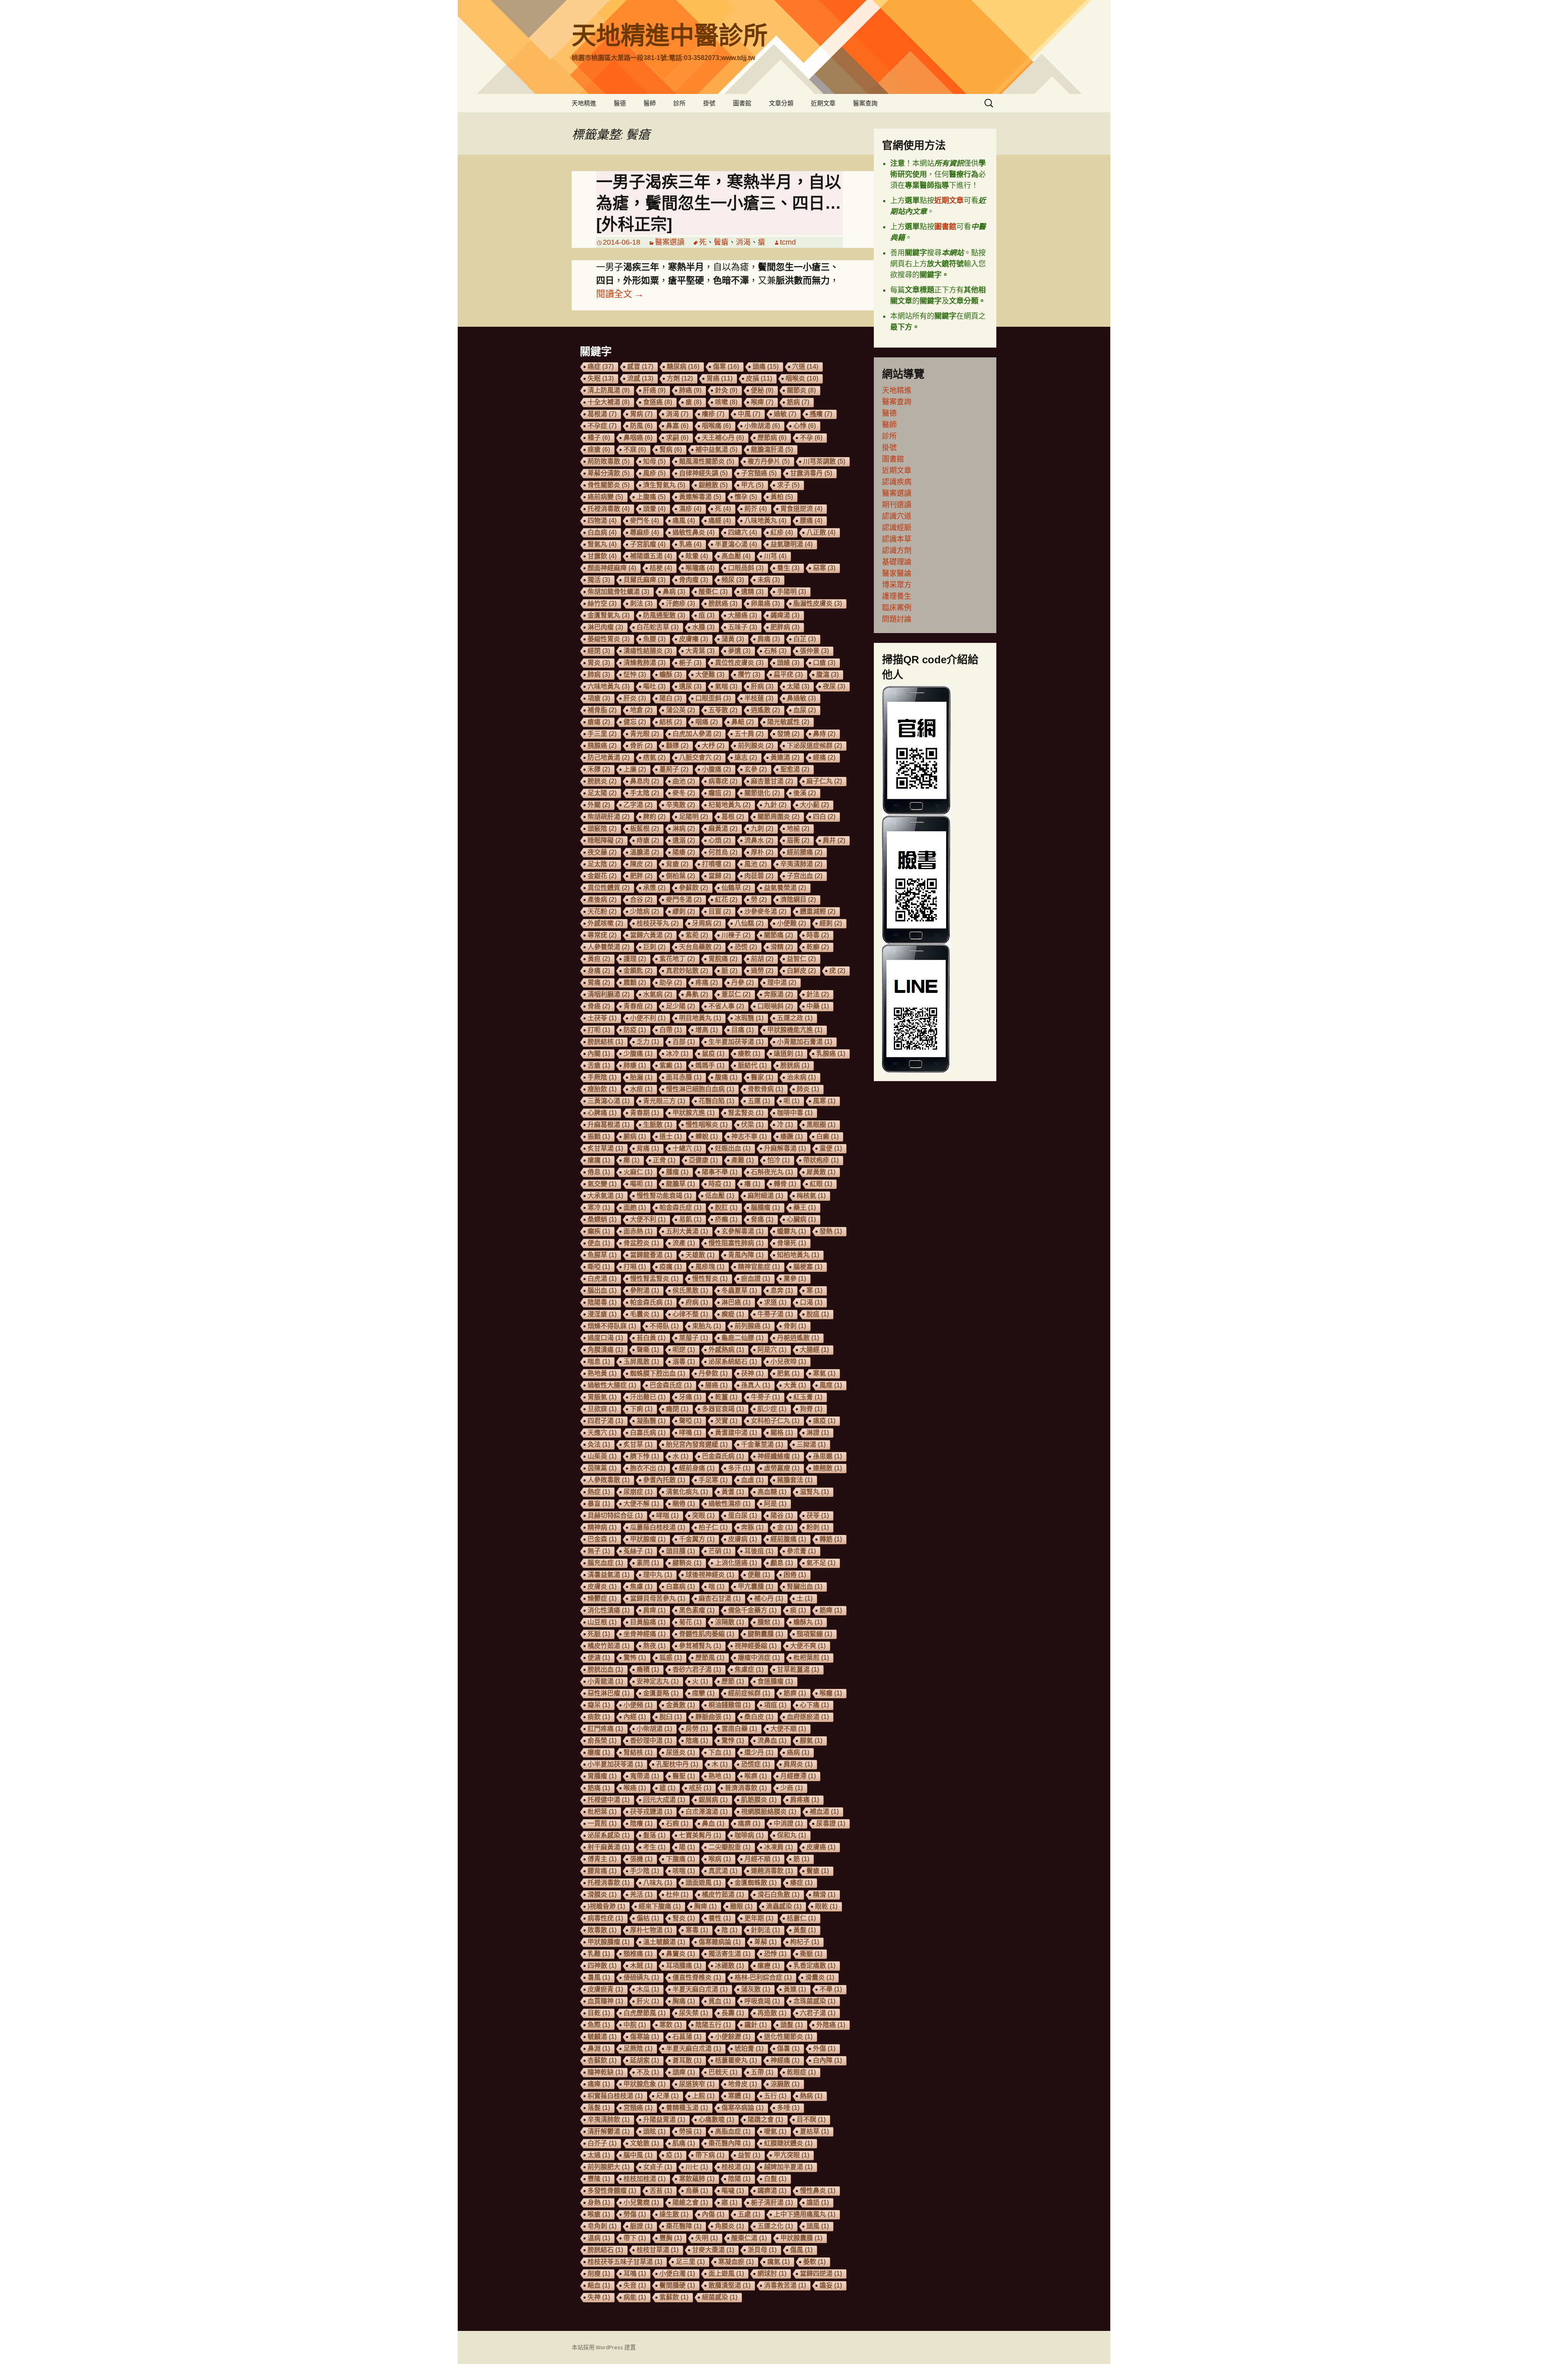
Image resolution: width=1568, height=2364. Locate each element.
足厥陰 (638, 2048)
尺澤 (667, 2096)
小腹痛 (716, 769)
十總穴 (687, 1148)
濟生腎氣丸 (664, 485)
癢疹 (713, 414)
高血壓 (736, 556)
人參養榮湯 (609, 947)
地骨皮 (743, 2084)
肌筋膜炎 (759, 1800)
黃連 (795, 1989)
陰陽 (739, 2179)
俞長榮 (602, 1741)
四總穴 (743, 532)
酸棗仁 (713, 592)
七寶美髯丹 (700, 1835)
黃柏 (782, 497)
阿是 (775, 1504)
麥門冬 (645, 521)
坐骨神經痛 (645, 1634)
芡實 (726, 1421)
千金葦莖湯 (762, 1444)
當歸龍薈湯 (651, 1255)
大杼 (713, 746)
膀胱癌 (723, 603)
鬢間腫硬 (677, 2285)
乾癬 (818, 947)
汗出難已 (648, 1397)
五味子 (743, 627)
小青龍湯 (605, 1681)
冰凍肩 (778, 1847)
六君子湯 (818, 2013)
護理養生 (897, 596)
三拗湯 (811, 1444)
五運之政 (795, 1018)
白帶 (671, 1030)
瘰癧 (769, 1966)
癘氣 (778, 2262)
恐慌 (746, 947)
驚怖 (635, 1658)
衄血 (599, 2285)
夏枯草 (814, 2131)
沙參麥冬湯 (765, 911)
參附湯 (645, 1290)
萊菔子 (694, 1338)
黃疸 (599, 959)
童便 (831, 1148)
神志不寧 (749, 1136)
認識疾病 (897, 482)
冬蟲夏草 (739, 1290)
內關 (599, 1054)
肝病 (762, 686)
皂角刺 (602, 2226)
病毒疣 (723, 781)
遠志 (746, 757)
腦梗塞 (808, 1267)
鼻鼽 (697, 994)
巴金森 (602, 1539)
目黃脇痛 (648, 1622)
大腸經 (814, 1350)
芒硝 (720, 1551)
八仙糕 (749, 923)
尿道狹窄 (697, 2084)
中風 (749, 414)
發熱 (831, 1231)
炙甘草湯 (605, 1148)
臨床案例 (897, 608)
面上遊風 (726, 2274)
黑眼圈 (821, 1125)
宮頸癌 (638, 2108)
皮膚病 (743, 1539)
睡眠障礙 (605, 840)
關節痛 (778, 935)
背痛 (648, 1148)
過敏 (785, 414)
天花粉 (602, 911)
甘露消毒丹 (811, 473)
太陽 (798, 686)
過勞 (762, 971)
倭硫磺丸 (641, 1977)
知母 (654, 461)
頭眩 (654, 2131)
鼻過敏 (801, 698)
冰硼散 (729, 1966)
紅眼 (821, 1184)
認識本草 (897, 539)
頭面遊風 (703, 1883)
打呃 (599, 1030)
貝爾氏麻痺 (645, 580)
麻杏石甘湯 (720, 1598)
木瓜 (648, 1989)
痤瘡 (599, 449)
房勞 (697, 1729)
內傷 (713, 2214)
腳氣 (811, 1741)
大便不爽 (808, 1646)
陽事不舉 (720, 1172)
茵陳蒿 (602, 1468)
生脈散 (658, 1125)
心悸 (805, 426)
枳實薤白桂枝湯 (615, 2096)
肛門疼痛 (605, 1729)
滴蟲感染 (784, 1906)
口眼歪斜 (713, 698)
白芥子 (602, 2143)
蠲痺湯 (785, 615)
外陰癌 (831, 2025)
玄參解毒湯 (743, 1231)
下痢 (641, 1409)
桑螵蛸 (602, 1219)
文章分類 (781, 103)
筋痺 (831, 1610)
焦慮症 (749, 1669)
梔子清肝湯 (772, 2202)
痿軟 (749, 1054)
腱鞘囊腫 (765, 1634)
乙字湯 (638, 805)
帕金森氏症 (680, 1208)
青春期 (645, 1113)
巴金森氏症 (671, 1385)
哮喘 (667, 1515)
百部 (684, 1042)
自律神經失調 (703, 473)
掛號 (709, 103)
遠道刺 (788, 1054)
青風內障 (746, 1255)
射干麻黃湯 (609, 1847)
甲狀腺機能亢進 (795, 1030)
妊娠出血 (733, 1148)
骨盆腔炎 (641, 1243)
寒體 (739, 2096)
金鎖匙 (638, 971)
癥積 (648, 1669)
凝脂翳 (651, 1421)
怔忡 (635, 675)
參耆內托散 (664, 1480)
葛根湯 (602, 414)
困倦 (795, 1575)
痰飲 (599, 1717)
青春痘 (638, 1006)
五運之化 (775, 2226)
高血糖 (772, 1492)
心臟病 (801, 1219)
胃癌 (719, 378)
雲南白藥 (739, 1729)
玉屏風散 (641, 1362)
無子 (599, 1551)
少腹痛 (638, 1054)
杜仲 (677, 1895)
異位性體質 (609, 888)
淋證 (818, 1433)
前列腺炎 (756, 746)
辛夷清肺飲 (609, 2120)
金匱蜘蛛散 (756, 1883)
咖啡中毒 (795, 1113)
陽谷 (782, 1515)
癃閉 (677, 1409)
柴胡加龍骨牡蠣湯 (618, 592)
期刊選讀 (897, 505)
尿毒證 (831, 1823)
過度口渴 (605, 1338)
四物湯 (602, 521)
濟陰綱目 (798, 900)
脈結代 (752, 1065)
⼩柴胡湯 (654, 1729)
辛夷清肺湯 (801, 864)
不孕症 (602, 426)
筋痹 (795, 1693)
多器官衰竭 (723, 1409)
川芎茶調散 (824, 461)
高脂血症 (733, 2131)
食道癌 (658, 402)
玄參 (756, 769)
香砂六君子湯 (697, 1669)
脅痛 (762, 1219)
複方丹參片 (769, 461)
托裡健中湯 (609, 1800)
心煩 (720, 840)
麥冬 (684, 793)
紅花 (726, 900)
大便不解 (641, 1504)
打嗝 (635, 1267)
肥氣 (788, 1373)
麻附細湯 (765, 1196)
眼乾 (826, 1906)
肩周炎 (798, 1764)
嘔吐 (654, 686)
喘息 (599, 1362)
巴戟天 (723, 2072)
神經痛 (785, 2060)
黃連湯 (785, 757)
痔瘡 (648, 840)
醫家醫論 (897, 573)
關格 (782, 1433)
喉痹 (756, 1776)
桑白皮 (759, 1717)
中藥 (818, 1006)
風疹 (654, 473)
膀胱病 (795, 1065)
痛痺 (599, 2084)
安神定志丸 (658, 1681)
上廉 (635, 769)
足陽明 (694, 817)
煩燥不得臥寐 (612, 1326)
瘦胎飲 (602, 1089)
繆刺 (684, 911)
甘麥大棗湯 (713, 2250)
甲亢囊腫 (756, 1587)
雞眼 (741, 1906)
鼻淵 (599, 2048)
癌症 (601, 367)
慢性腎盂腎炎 (654, 1279)
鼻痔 (824, 734)
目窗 (720, 911)
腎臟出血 (805, 1587)
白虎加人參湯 (697, 734)
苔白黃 (651, 1338)
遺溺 (684, 840)
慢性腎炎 (710, 1279)
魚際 (599, 2025)
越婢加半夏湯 (788, 2167)
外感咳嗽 (605, 923)
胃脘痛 (723, 959)
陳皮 (641, 864)
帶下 (635, 2238)
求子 (788, 485)
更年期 (759, 1918)
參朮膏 (801, 1551)
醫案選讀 (670, 242)
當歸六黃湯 (651, 935)
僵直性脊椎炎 (697, 1977)
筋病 (798, 402)
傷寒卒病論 (743, 2108)
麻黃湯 (723, 829)
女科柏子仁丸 (775, 1421)
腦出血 (602, 1290)
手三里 (602, 734)
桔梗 (661, 568)
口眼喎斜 (775, 1006)
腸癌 (716, 1385)
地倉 (641, 710)
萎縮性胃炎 (609, 639)
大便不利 (648, 1219)
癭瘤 (599, 1752)
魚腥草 (602, 1255)
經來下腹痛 (660, 1906)
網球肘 (772, 2274)
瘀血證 (756, 1279)
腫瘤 (677, 1172)
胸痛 (684, 2001)
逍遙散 (765, 710)
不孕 (811, 438)
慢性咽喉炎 (707, 1125)
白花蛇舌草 (658, 627)
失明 (707, 2238)
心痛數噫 (716, 2120)
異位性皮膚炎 (739, 663)
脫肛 (726, 1208)
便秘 (762, 390)
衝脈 (811, 1954)
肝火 (648, 2001)
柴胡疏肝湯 (609, 817)
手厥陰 (602, 1077)
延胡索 (645, 2060)
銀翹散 (713, 485)
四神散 (602, 1966)
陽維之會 (690, 2202)
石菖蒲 (687, 2037)
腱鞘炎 (687, 1563)
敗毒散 (602, 1930)
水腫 (703, 627)
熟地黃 (602, 1373)
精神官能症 (759, 1267)
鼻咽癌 (638, 438)
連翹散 (827, 1468)
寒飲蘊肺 (697, 2179)
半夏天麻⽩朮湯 (700, 1989)
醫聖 (684, 1776)
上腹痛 (651, 497)
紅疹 (782, 532)
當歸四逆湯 (821, 2274)
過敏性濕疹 (729, 1504)
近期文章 (823, 103)
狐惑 (671, 1658)
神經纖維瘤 (778, 1456)
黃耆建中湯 (736, 1433)
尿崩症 (638, 1492)
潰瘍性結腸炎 (648, 651)
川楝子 (736, 935)
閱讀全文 (620, 294)
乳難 (599, 1954)
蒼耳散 (687, 2060)
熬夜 (654, 1646)
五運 (759, 1101)
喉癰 (831, 1693)
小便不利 (648, 1018)
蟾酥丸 (808, 1622)
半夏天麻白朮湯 (694, 2048)
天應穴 (602, 1433)
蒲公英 (680, 710)
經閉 (599, 651)
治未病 (801, 1077)
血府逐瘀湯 (808, 1717)
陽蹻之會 (765, 2120)
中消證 (788, 1823)
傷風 (801, 2250)
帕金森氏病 (651, 1302)
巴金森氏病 (723, 1456)
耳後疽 (759, 1551)
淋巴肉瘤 (605, 627)
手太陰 (645, 793)
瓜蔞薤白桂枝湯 (658, 1527)
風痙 (831, 1385)
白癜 (827, 1136)
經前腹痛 (788, 1539)
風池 (756, 864)
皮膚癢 (694, 639)
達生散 (674, 2214)
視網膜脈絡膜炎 (769, 1812)
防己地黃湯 (609, 757)
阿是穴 (772, 1350)
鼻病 (674, 592)
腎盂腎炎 (746, 1113)
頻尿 (733, 580)
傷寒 (726, 367)
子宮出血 (805, 876)
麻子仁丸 (824, 781)
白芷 (805, 639)
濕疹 (690, 509)
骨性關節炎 (609, 485)
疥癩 (726, 1219)
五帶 (762, 2072)
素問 (648, 1563)
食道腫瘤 (775, 1681)
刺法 (641, 603)
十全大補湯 (609, 402)
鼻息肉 (645, 781)
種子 (599, 438)
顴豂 (677, 746)
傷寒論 (645, 2037)
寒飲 (671, 2025)
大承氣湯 (605, 1196)
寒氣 (824, 1373)
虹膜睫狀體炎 (788, 2143)
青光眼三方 (664, 1101)
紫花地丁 (677, 959)
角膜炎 (729, 2226)
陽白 (671, 698)
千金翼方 (697, 1539)
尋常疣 (602, 935)
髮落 (654, 1835)
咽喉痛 (716, 426)
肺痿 (635, 1065)
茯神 (752, 1373)
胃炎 (599, 663)
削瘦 (599, 2274)
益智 (749, 2155)
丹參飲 (713, 1373)
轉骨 (785, 1184)
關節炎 (801, 390)
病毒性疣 (605, 1918)
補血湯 (824, 1812)
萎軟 (814, 2262)
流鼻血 (772, 1741)
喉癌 (635, 1788)
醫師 (650, 103)
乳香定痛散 (814, 1966)
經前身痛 (697, 1468)
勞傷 (635, 2214)
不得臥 (664, 1326)
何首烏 (723, 852)
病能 (635, 2297)
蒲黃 (733, 639)
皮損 (759, 378)
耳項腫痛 (684, 1966)
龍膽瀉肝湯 (772, 449)
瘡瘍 (599, 722)
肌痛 (684, 2143)
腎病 (671, 449)
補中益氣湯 (716, 449)
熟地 (720, 1776)
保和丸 (792, 1835)
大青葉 (700, 651)
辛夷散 (680, 805)
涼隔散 (729, 1622)
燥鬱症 (602, 1598)
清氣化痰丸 (687, 1492)
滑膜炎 (602, 1895)
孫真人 (756, 1385)
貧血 (720, 2001)
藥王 (805, 1208)
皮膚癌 (821, 1847)
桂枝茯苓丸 (658, 923)
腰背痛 (602, 1871)
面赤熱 (638, 1231)
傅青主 (602, 1859)
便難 (759, 1575)
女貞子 (658, 2167)
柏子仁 (713, 1527)
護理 (635, 959)
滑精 (782, 947)
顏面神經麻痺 (612, 568)
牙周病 (707, 923)
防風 (641, 426)
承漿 (654, 888)
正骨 (664, 1160)
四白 (824, 817)
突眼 (703, 1515)
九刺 (762, 829)
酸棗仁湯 (749, 2238)
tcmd (788, 242)
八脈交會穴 (700, 757)
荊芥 (756, 509)
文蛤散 (645, 2143)
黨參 (795, 1279)
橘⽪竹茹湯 (723, 1895)
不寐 (635, 449)
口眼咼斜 (746, 568)
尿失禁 (694, 2013)
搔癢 (821, 414)
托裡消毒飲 (609, 1883)
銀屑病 (713, 1800)
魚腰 (654, 639)
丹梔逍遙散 (798, 1338)
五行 (775, 2096)
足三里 (690, 2262)
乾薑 (726, 1397)
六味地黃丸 (609, 686)
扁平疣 (788, 675)
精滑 (824, 1895)
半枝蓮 (759, 698)
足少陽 (680, 1006)
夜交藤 (602, 852)
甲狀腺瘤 (648, 1539)
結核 (671, 722)
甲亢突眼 (792, 2155)
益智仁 (801, 959)
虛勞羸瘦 (782, 1468)
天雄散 (700, 1255)
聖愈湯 (795, 769)
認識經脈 (897, 528)
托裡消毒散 (609, 509)
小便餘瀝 (733, 2037)
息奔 (782, 1290)
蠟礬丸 (792, 1231)
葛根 (733, 817)
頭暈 (654, 509)
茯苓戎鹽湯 (651, 1812)
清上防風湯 (609, 390)
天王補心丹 (723, 438)
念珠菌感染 (814, 2001)
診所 (679, 103)
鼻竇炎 (680, 1954)
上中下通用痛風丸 (805, 2214)
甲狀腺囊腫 (801, 2238)
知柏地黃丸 (798, 1255)
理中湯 (782, 982)
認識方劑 (897, 551)
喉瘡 (599, 2214)
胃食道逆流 (801, 509)
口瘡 (824, 663)
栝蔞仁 (801, 1918)
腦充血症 (605, 1563)
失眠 (601, 378)
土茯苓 (602, 1018)
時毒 (818, 935)
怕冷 (778, 1160)
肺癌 (690, 390)
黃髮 (805, 1930)
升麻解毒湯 (785, 1148)
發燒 (788, 734)
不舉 (831, 1989)
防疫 (635, 1030)
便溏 (599, 1658)
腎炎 (684, 1918)
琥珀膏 (749, 2048)
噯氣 (775, 2131)
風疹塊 (710, 1267)
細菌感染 (720, 2297)
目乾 (599, 2013)
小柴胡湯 (762, 426)
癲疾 (599, 1231)
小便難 (792, 923)
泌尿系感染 (609, 1835)
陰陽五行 (713, 2025)
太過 (599, 2155)
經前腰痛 (805, 852)
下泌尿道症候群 (814, 746)
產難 (743, 1160)
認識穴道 (897, 516)
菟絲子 (638, 1551)
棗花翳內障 (729, 2143)
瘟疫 (824, 1421)
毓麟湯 (602, 2037)
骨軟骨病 (765, 1089)
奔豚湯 (778, 994)
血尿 (805, 710)
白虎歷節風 (645, 2013)
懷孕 (746, 497)
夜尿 (834, 686)
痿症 (801, 1883)
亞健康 (703, 1160)
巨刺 (654, 947)
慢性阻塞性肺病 (736, 1243)
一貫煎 (602, 1823)
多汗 (739, 1468)
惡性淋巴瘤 (609, 1693)
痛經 (720, 521)
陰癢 (641, 1823)
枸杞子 (805, 1942)
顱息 (782, 1563)
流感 (640, 378)
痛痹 (749, 1823)
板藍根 (645, 829)
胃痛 (599, 982)
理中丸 (658, 1575)
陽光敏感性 (788, 722)
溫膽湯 (645, 852)
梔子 (690, 663)
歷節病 (772, 438)
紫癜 (671, 1065)
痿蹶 (792, 1136)
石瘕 (677, 1823)
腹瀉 (827, 675)
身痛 (599, 971)
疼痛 (707, 982)
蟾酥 (671, 675)
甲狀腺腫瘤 (609, 1942)
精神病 (602, 1527)
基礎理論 (897, 562)
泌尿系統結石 (733, 1362)
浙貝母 (762, 2250)
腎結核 (638, 1752)
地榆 (798, 829)
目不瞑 (811, 2120)
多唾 (788, 2108)
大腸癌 (743, 615)
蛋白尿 (743, 1515)
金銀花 (602, 876)
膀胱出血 (605, 1669)
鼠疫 (713, 1054)
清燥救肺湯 (645, 663)
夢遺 (739, 651)
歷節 (733, 1681)
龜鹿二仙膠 (743, 1338)
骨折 (641, 746)
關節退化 (762, 793)
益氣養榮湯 (785, 888)
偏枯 (648, 1918)
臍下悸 (645, 1456)
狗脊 (811, 1409)
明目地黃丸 (700, 1018)
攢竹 (749, 675)
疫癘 (671, 1267)
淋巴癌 (736, 1302)
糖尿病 (683, 367)
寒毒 (697, 1930)
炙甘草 (638, 1444)
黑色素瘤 (697, 1610)
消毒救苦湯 (785, 2285)
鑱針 (756, 2025)
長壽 (733, 2013)
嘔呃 (641, 1184)
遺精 (752, 592)
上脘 (703, 2096)
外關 (599, 805)
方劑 (680, 378)
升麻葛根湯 (609, 1125)
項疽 (775, 1705)
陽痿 (684, 852)
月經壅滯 (798, 1776)
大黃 (795, 1385)
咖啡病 (749, 1835)
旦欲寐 (602, 1409)
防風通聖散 (664, 615)
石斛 (775, 651)
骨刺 (795, 1326)
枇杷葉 (602, 1812)
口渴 (811, 1302)
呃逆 (684, 1350)
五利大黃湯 (687, 1231)
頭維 (788, 663)
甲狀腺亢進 (694, 1113)
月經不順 (762, 1859)
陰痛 (697, 1741)
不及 (648, 2072)
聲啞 (690, 1421)
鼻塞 (677, 426)
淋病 (684, 829)
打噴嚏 (716, 864)
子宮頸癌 (759, 473)
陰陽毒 (602, 1302)
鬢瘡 (721, 242)
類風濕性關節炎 (707, 461)
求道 (775, 1302)
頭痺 (684, 2072)
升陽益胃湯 (664, 2120)
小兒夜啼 (788, 1362)
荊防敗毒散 (609, 461)
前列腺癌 (752, 1326)
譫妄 (831, 2285)
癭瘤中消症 (759, 1658)
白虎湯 (602, 1279)
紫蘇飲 (674, 2297)
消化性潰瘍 (609, 1610)
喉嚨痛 (700, 568)
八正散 (821, 532)
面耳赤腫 (684, 1077)
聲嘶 (648, 1350)
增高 (707, 1030)
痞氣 (654, 757)
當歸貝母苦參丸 (658, 1598)
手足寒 (713, 1480)
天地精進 (584, 103)
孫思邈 (827, 1456)
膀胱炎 (602, 781)
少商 (792, 1788)
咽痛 (707, 722)
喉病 (720, 1859)
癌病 (798, 1752)
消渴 (743, 242)
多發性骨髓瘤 (612, 2191)
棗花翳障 (684, 2226)
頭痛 (766, 367)
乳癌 (690, 544)
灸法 (599, 1444)
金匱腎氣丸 (609, 615)
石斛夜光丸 (772, 1172)
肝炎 (635, 698)
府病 (697, 1302)
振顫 (599, 1136)
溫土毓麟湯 (664, 1942)
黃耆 (733, 1492)
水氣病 (658, 994)
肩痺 (654, 1610)
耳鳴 (635, 2274)
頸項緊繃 (814, 1634)
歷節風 (710, 1658)
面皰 (635, 1208)
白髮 (775, 2179)
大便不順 (788, 1729)
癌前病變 (605, 497)
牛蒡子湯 (775, 1314)
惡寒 (824, 568)
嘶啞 (599, 1267)
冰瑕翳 (749, 1018)
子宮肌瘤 (648, 544)
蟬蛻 (707, 1136)
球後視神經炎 (710, 1575)
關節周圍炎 (778, 817)
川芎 (775, 556)
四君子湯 (605, 1421)
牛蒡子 (765, 1397)
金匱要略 (661, 1693)
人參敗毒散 (609, 1480)
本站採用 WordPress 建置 (604, 2347)
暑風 (599, 1977)
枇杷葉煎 (811, 1658)
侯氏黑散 (690, 1290)
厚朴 (762, 852)
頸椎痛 (638, 1954)
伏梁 (752, 1125)
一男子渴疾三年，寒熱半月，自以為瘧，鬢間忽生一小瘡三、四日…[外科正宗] (719, 203)
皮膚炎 (602, 1587)
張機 (641, 1859)
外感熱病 (726, 1350)
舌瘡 (599, 1065)
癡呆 (599, 1705)
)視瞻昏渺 (606, 1906)
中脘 (635, 2025)
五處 (749, 2214)
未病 (769, 580)
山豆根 (602, 1622)
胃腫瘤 (602, 1776)
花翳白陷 (716, 1101)
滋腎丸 (814, 1492)
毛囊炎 (645, 1314)
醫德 (620, 103)
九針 (775, 805)
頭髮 (792, 2025)
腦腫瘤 (765, 1208)
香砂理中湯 (651, 1741)
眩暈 (697, 556)
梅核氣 (811, 1196)
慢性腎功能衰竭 (664, 1196)
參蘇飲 (694, 888)
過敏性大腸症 (612, 1385)
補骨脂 (602, 710)
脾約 (654, 817)
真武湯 (723, 1871)
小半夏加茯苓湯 (615, 1764)
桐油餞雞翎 (729, 1705)
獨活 (599, 580)
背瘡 (677, 864)
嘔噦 (733, 2191)
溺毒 (684, 1362)
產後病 (602, 900)
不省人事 (726, 1006)
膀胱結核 (605, 1042)
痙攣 (703, 1693)
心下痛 (814, 1705)
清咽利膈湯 (609, 994)
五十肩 (749, 734)
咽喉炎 (802, 378)
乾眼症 (801, 2072)
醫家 (762, 1077)
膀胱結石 (605, 2250)
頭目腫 (680, 1551)
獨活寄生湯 (729, 1954)
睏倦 (684, 1504)
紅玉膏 (808, 1397)
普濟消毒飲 (746, 1788)
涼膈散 (785, 2084)
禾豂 (599, 769)
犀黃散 (821, 1172)
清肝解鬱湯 (609, 2131)
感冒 (640, 367)
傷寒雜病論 (720, 1942)
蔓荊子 (674, 769)
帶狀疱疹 (821, 1160)
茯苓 (818, 1515)
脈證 (641, 2226)
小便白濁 (677, 2274)
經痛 (824, 757)
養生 (788, 568)
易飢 (690, 1219)
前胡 (762, 959)
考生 (654, 1847)
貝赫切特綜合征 (615, 1515)
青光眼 (645, 734)
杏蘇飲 (602, 2060)
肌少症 (772, 1409)
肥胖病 (785, 627)
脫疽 (818, 1314)
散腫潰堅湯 (729, 2285)
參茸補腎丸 (700, 1646)
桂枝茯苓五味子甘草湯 (625, 2262)
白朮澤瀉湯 (707, 1812)
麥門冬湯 (684, 900)
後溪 (805, 793)
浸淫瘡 (602, 1314)
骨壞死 (792, 1243)
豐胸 (671, 2238)
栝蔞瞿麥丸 (736, 2060)
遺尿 (690, 686)
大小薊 (814, 805)
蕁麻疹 (645, 532)
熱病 (811, 2096)
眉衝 (798, 840)
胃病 (641, 414)
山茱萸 (602, 1456)
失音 (635, 2285)
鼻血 (713, 1823)
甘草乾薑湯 (798, 1669)
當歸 (720, 876)
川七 (697, 2167)
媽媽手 (710, 1065)
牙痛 (690, 1397)
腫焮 (769, 1622)
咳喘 (684, 1871)
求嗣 (677, 438)
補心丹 (769, 1598)
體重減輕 (818, 911)
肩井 (834, 840)
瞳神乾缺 (605, 2072)
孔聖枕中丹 (677, 1764)
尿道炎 (680, 1752)
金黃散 (680, 1705)
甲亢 (752, 485)
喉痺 (762, 402)
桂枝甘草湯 (658, 2250)
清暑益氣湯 (609, 1575)
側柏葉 (680, 876)
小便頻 (638, 1705)
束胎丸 (707, 1326)
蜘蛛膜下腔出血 (658, 1373)
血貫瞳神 (605, 2001)
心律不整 (690, 1314)
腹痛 (726, 1077)
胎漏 (641, 1077)
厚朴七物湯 (651, 1930)
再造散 (772, 2013)
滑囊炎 (820, 1977)
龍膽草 (680, 1184)
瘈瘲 (733, 1314)
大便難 (710, 675)
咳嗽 (726, 402)
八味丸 (658, 1883)
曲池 (684, 781)
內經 (635, 1717)
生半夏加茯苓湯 (736, 1042)
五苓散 (723, 710)
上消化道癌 (736, 1563)
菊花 (690, 1622)
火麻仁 (638, 1172)
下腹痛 (680, 1859)
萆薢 (765, 1942)
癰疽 (720, 793)
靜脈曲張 (713, 1717)
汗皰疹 (680, 603)
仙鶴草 (736, 888)
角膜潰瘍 (605, 1350)
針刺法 (765, 1930)
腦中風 (638, 2155)
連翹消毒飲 (772, 1871)
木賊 (641, 1966)
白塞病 (680, 1587)
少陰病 (645, 911)
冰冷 (677, 1054)
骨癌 (599, 1006)
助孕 (671, 982)
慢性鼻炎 (818, 2191)
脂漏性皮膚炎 (818, 603)
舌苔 (661, 2191)
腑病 (635, 1136)
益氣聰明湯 (792, 544)
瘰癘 (599, 1160)
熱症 (599, 1492)
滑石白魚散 (778, 1895)
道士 (671, 1136)
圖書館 (742, 103)
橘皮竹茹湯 (609, 1646)
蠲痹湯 (772, 2191)
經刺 (831, 923)
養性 (720, 1918)
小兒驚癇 (641, 2202)
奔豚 (752, 1527)
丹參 (743, 982)
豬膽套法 (795, 1480)
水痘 (641, 1089)
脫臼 (671, 1717)
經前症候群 (749, 1693)
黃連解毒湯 (700, 497)
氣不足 (821, 1563)
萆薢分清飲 (609, 473)
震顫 (635, 982)
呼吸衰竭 (762, 2001)
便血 (599, 1243)
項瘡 (599, 698)
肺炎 (808, 1089)
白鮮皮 (801, 971)
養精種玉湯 (687, 2108)
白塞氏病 (648, 1433)
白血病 (602, 532)
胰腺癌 (602, 746)
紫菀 (697, 935)
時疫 (720, 1184)
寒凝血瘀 (736, 2262)
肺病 (599, 675)
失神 (599, 2297)
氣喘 (726, 686)
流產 (684, 1243)
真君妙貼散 (687, 971)
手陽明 (792, 592)
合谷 (641, 900)
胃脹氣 (602, 1397)
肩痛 (769, 639)
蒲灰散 (756, 1989)
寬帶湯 (645, 1776)
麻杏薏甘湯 (772, 781)
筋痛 (599, 1788)
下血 (720, 1752)
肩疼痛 (805, 1800)
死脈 (599, 1634)
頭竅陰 (602, 829)
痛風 (684, 521)
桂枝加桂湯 (645, 2179)
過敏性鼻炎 (694, 532)
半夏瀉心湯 (736, 544)
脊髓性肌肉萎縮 (707, 1634)
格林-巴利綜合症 (763, 1977)
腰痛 (811, 521)
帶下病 (710, 2155)
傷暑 (788, 2048)
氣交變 (602, 1184)
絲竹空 (602, 603)
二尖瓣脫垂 (729, 1847)
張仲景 (814, 651)
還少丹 (759, 1752)
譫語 (818, 2202)
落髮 (599, 2108)
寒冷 (599, 1208)
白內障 (827, 2060)
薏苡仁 (736, 994)
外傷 (824, 2048)
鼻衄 (743, 722)
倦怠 (599, 1172)
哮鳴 (690, 1433)
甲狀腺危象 (645, 2084)
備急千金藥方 (752, 1610)
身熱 (599, 2202)
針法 (818, 994)
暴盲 (599, 1504)
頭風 (818, 2226)
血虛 (752, 1480)
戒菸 (700, 1788)
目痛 (743, 1030)
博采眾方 (897, 585)
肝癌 (654, 390)
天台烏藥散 (700, 947)
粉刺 (818, 1527)
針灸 (726, 390)
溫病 (599, 2238)
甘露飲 (602, 556)
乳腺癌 (831, 1054)
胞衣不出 (648, 1468)
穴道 (805, 367)
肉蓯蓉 (759, 876)
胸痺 (705, 1906)
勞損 (690, 2131)
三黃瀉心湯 (609, 1101)
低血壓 (720, 1196)
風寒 (824, 1101)
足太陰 (602, 864)
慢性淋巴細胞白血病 (700, 1089)
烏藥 (697, 2191)
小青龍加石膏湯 (805, 1042)
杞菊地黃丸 (729, 805)
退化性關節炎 (788, 2037)
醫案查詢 (865, 103)
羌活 (641, 1895)
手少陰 (645, 1871)
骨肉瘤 (694, 580)
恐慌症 (756, 1764)
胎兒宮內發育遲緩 (697, 1444)
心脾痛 (602, 1113)
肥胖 (641, 876)
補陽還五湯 (651, 556)
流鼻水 (759, 840)
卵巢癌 (765, 603)
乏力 (648, 1042)
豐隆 (599, 2179)
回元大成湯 (664, 1800)
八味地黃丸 (765, 521)
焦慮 (641, 1587)
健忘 (635, 722)
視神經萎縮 (756, 1646)
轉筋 (831, 1539)
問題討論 (897, 619)
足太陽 (602, 793)
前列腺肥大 (609, 2167)
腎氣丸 (602, 544)
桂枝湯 (736, 2167)
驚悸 (733, 1741)
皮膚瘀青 (605, 1989)
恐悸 (775, 1954)
